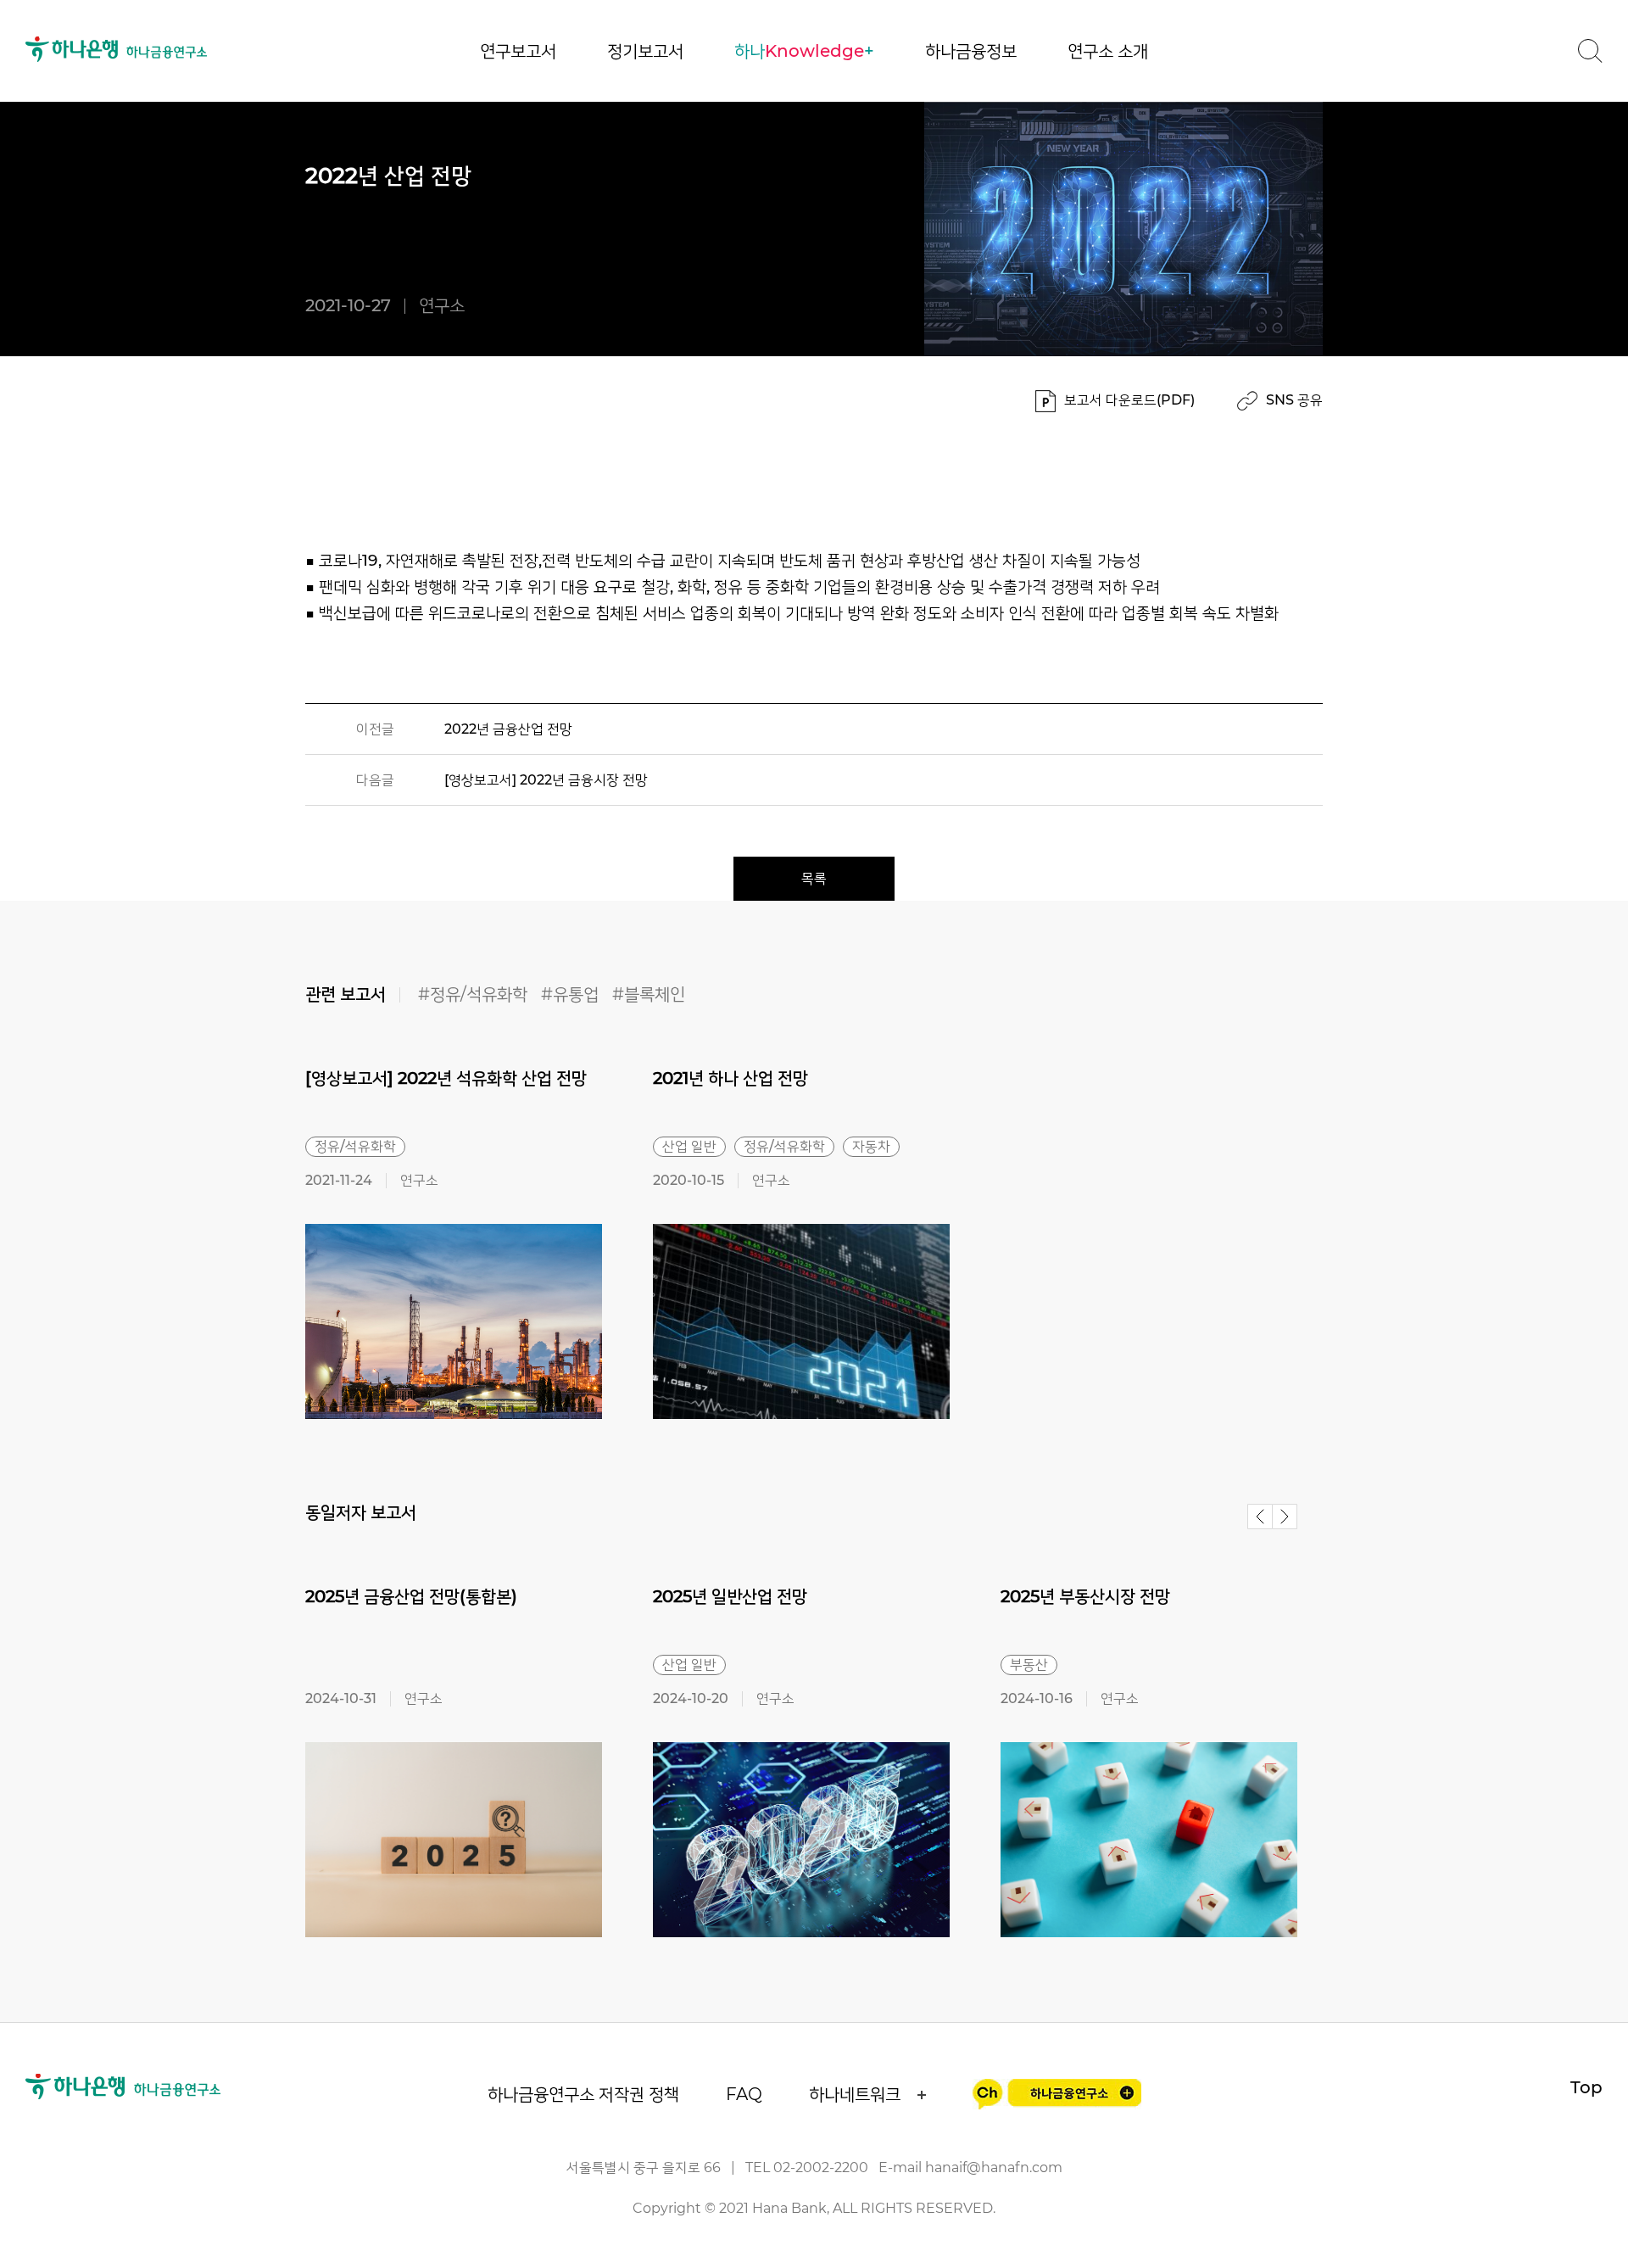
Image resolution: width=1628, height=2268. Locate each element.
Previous (1260, 1517)
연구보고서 (518, 51)
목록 (814, 878)
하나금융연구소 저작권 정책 (583, 2094)
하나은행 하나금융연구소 (117, 49)
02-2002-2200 (821, 2167)
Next (1285, 1517)
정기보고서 (645, 51)
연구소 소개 (1108, 51)
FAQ (744, 2094)
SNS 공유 (1294, 400)
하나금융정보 (971, 51)
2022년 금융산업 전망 (508, 729)
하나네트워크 (855, 2094)
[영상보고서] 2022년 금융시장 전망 (546, 780)
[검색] (1590, 51)
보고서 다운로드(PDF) (1129, 400)
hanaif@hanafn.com (994, 2167)
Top (1586, 2087)
